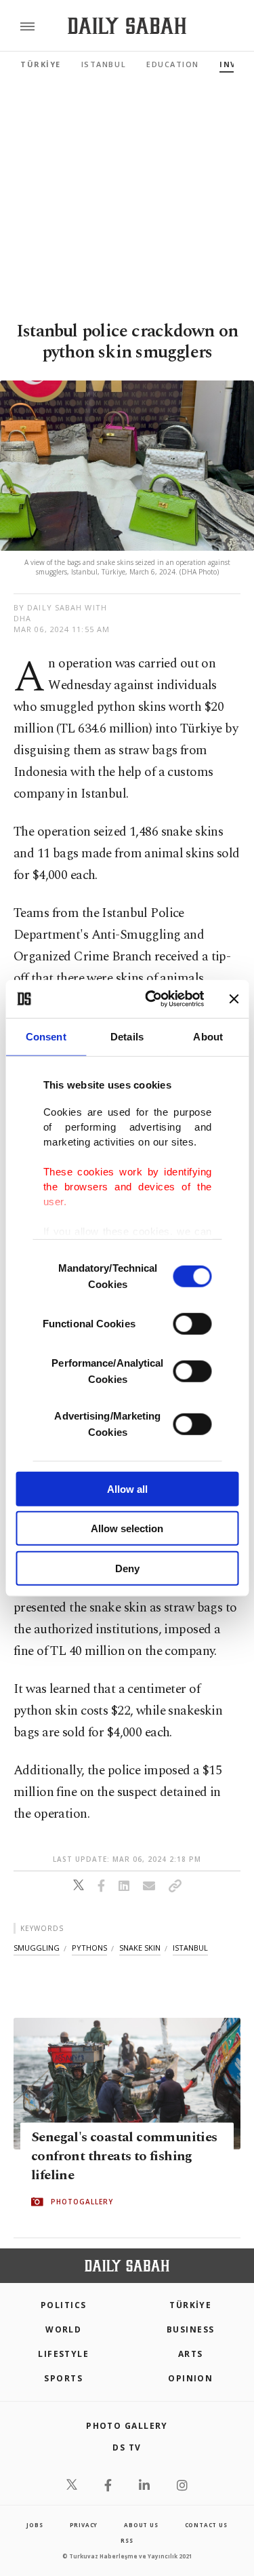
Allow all (127, 1488)
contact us (206, 2525)
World (63, 2329)
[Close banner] (234, 999)
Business (191, 2329)
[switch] (192, 1323)
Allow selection (127, 1528)
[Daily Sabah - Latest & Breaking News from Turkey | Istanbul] (127, 26)
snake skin (140, 1948)
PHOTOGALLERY (82, 2202)
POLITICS (64, 2305)
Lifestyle (63, 2354)
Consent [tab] (46, 1036)
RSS (127, 2540)
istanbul (190, 1948)
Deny (127, 1568)
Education (173, 64)
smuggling (37, 1948)
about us (141, 2525)
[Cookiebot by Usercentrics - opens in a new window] (151, 999)
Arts (191, 2354)
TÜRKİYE (41, 64)
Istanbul (104, 64)
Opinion (190, 2378)
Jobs (35, 2525)
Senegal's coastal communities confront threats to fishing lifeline (124, 2157)
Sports (63, 2378)
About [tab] (208, 1036)
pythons (89, 1948)
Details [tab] (127, 1036)
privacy (84, 2525)
